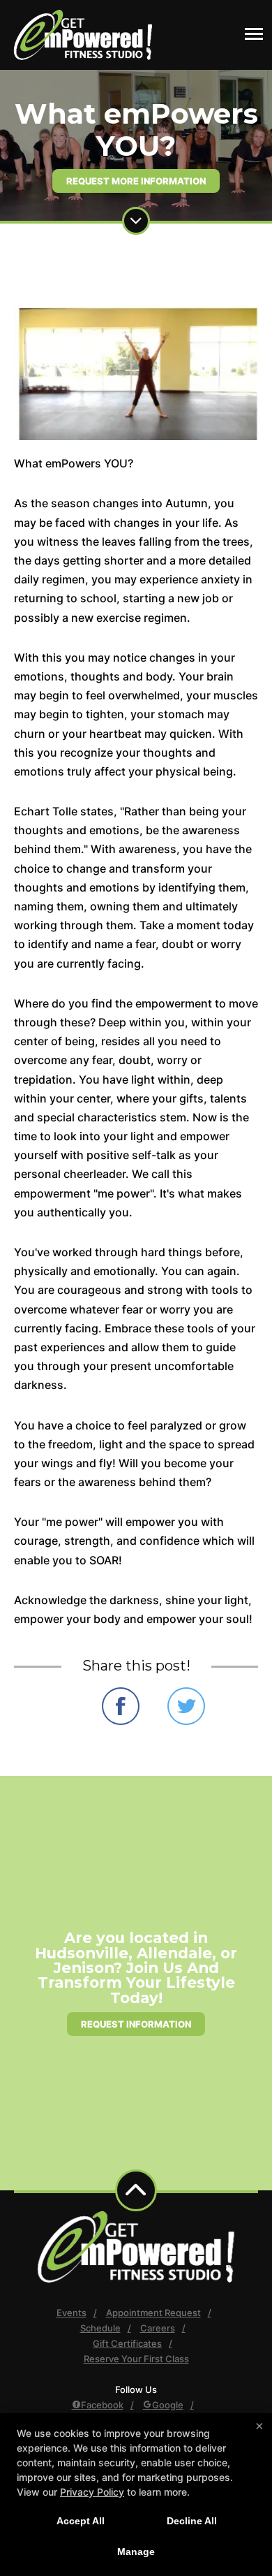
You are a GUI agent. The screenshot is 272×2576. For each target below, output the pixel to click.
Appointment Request (153, 2313)
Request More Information (136, 181)
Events (71, 2313)
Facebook (102, 2405)
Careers (158, 2328)
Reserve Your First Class (136, 2359)
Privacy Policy (92, 2492)
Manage (136, 2552)
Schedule (100, 2328)
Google (168, 2405)
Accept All (81, 2521)
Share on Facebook (121, 1706)
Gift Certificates (127, 2343)
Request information (136, 2024)
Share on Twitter (186, 1706)
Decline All (192, 2521)
